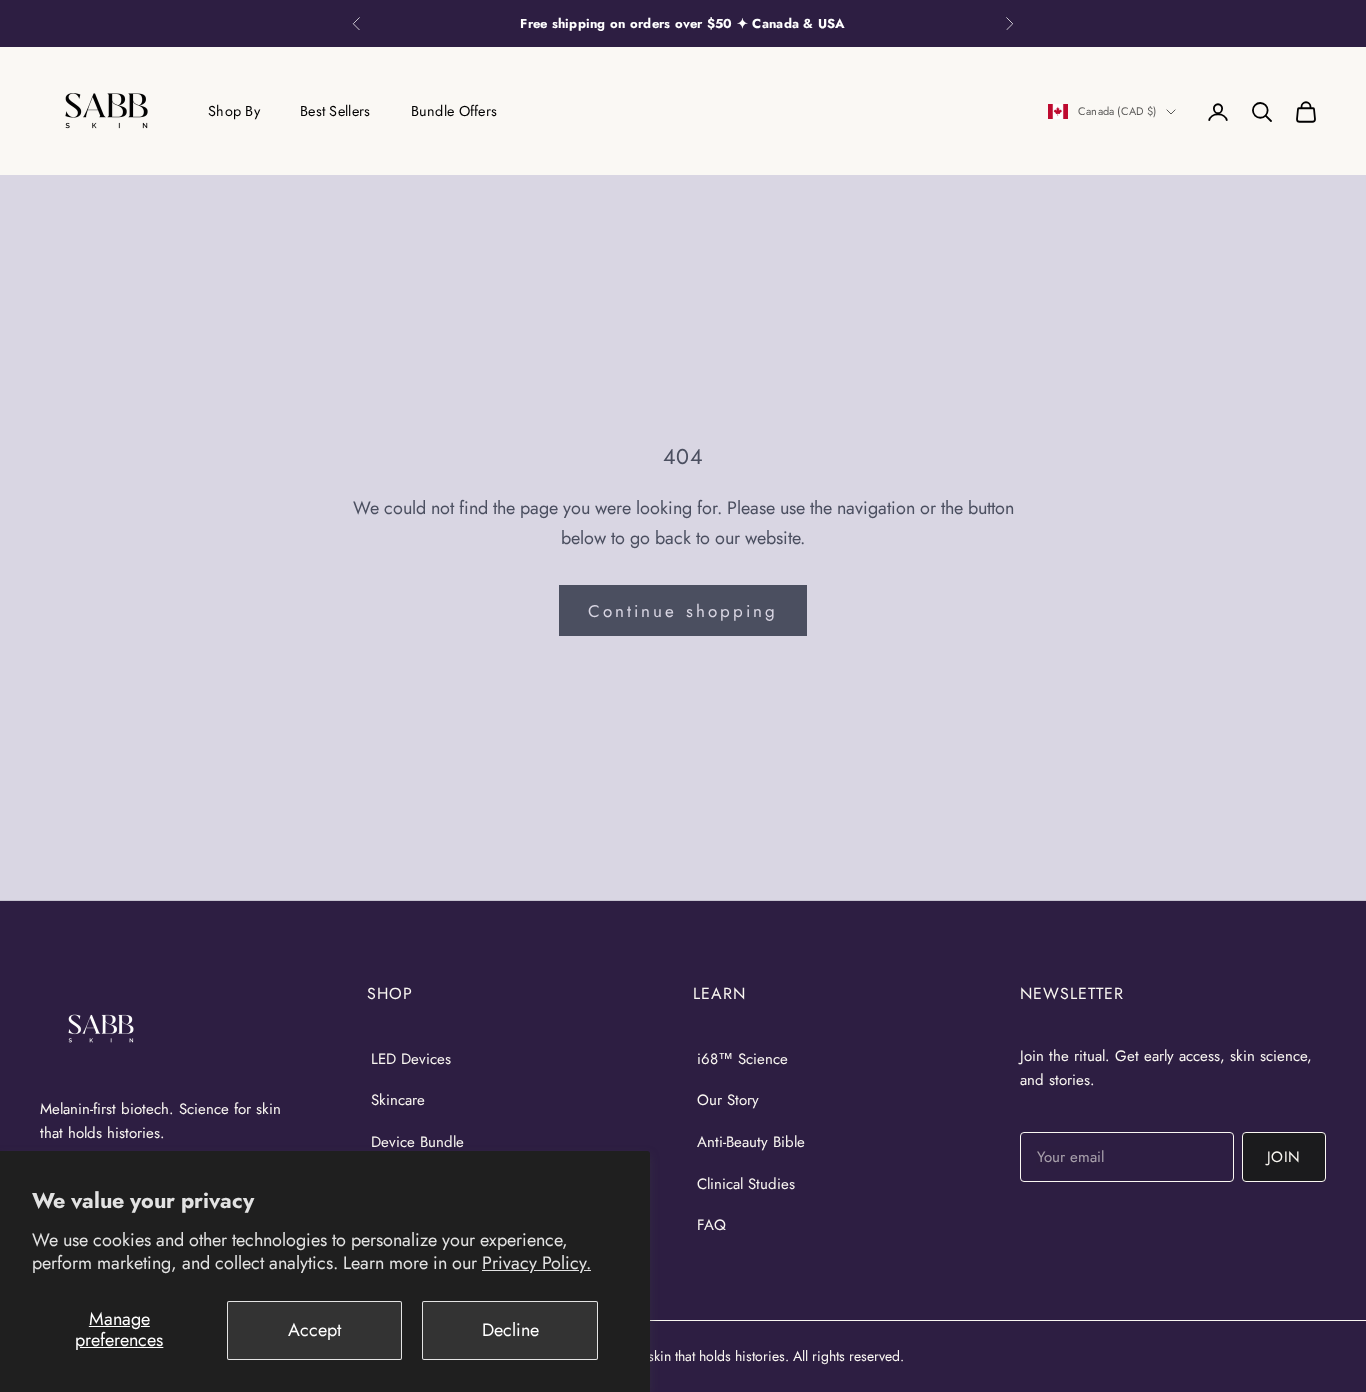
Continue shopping (683, 611)
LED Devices (411, 1059)
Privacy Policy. (536, 1263)
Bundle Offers (454, 111)
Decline (510, 1330)
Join (1284, 1157)
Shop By (234, 111)
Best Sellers (335, 111)
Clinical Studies (746, 1184)
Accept (314, 1330)
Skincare (398, 1100)
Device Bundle (417, 1142)
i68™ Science (742, 1059)
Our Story (728, 1100)
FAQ (711, 1225)
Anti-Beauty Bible (751, 1142)
